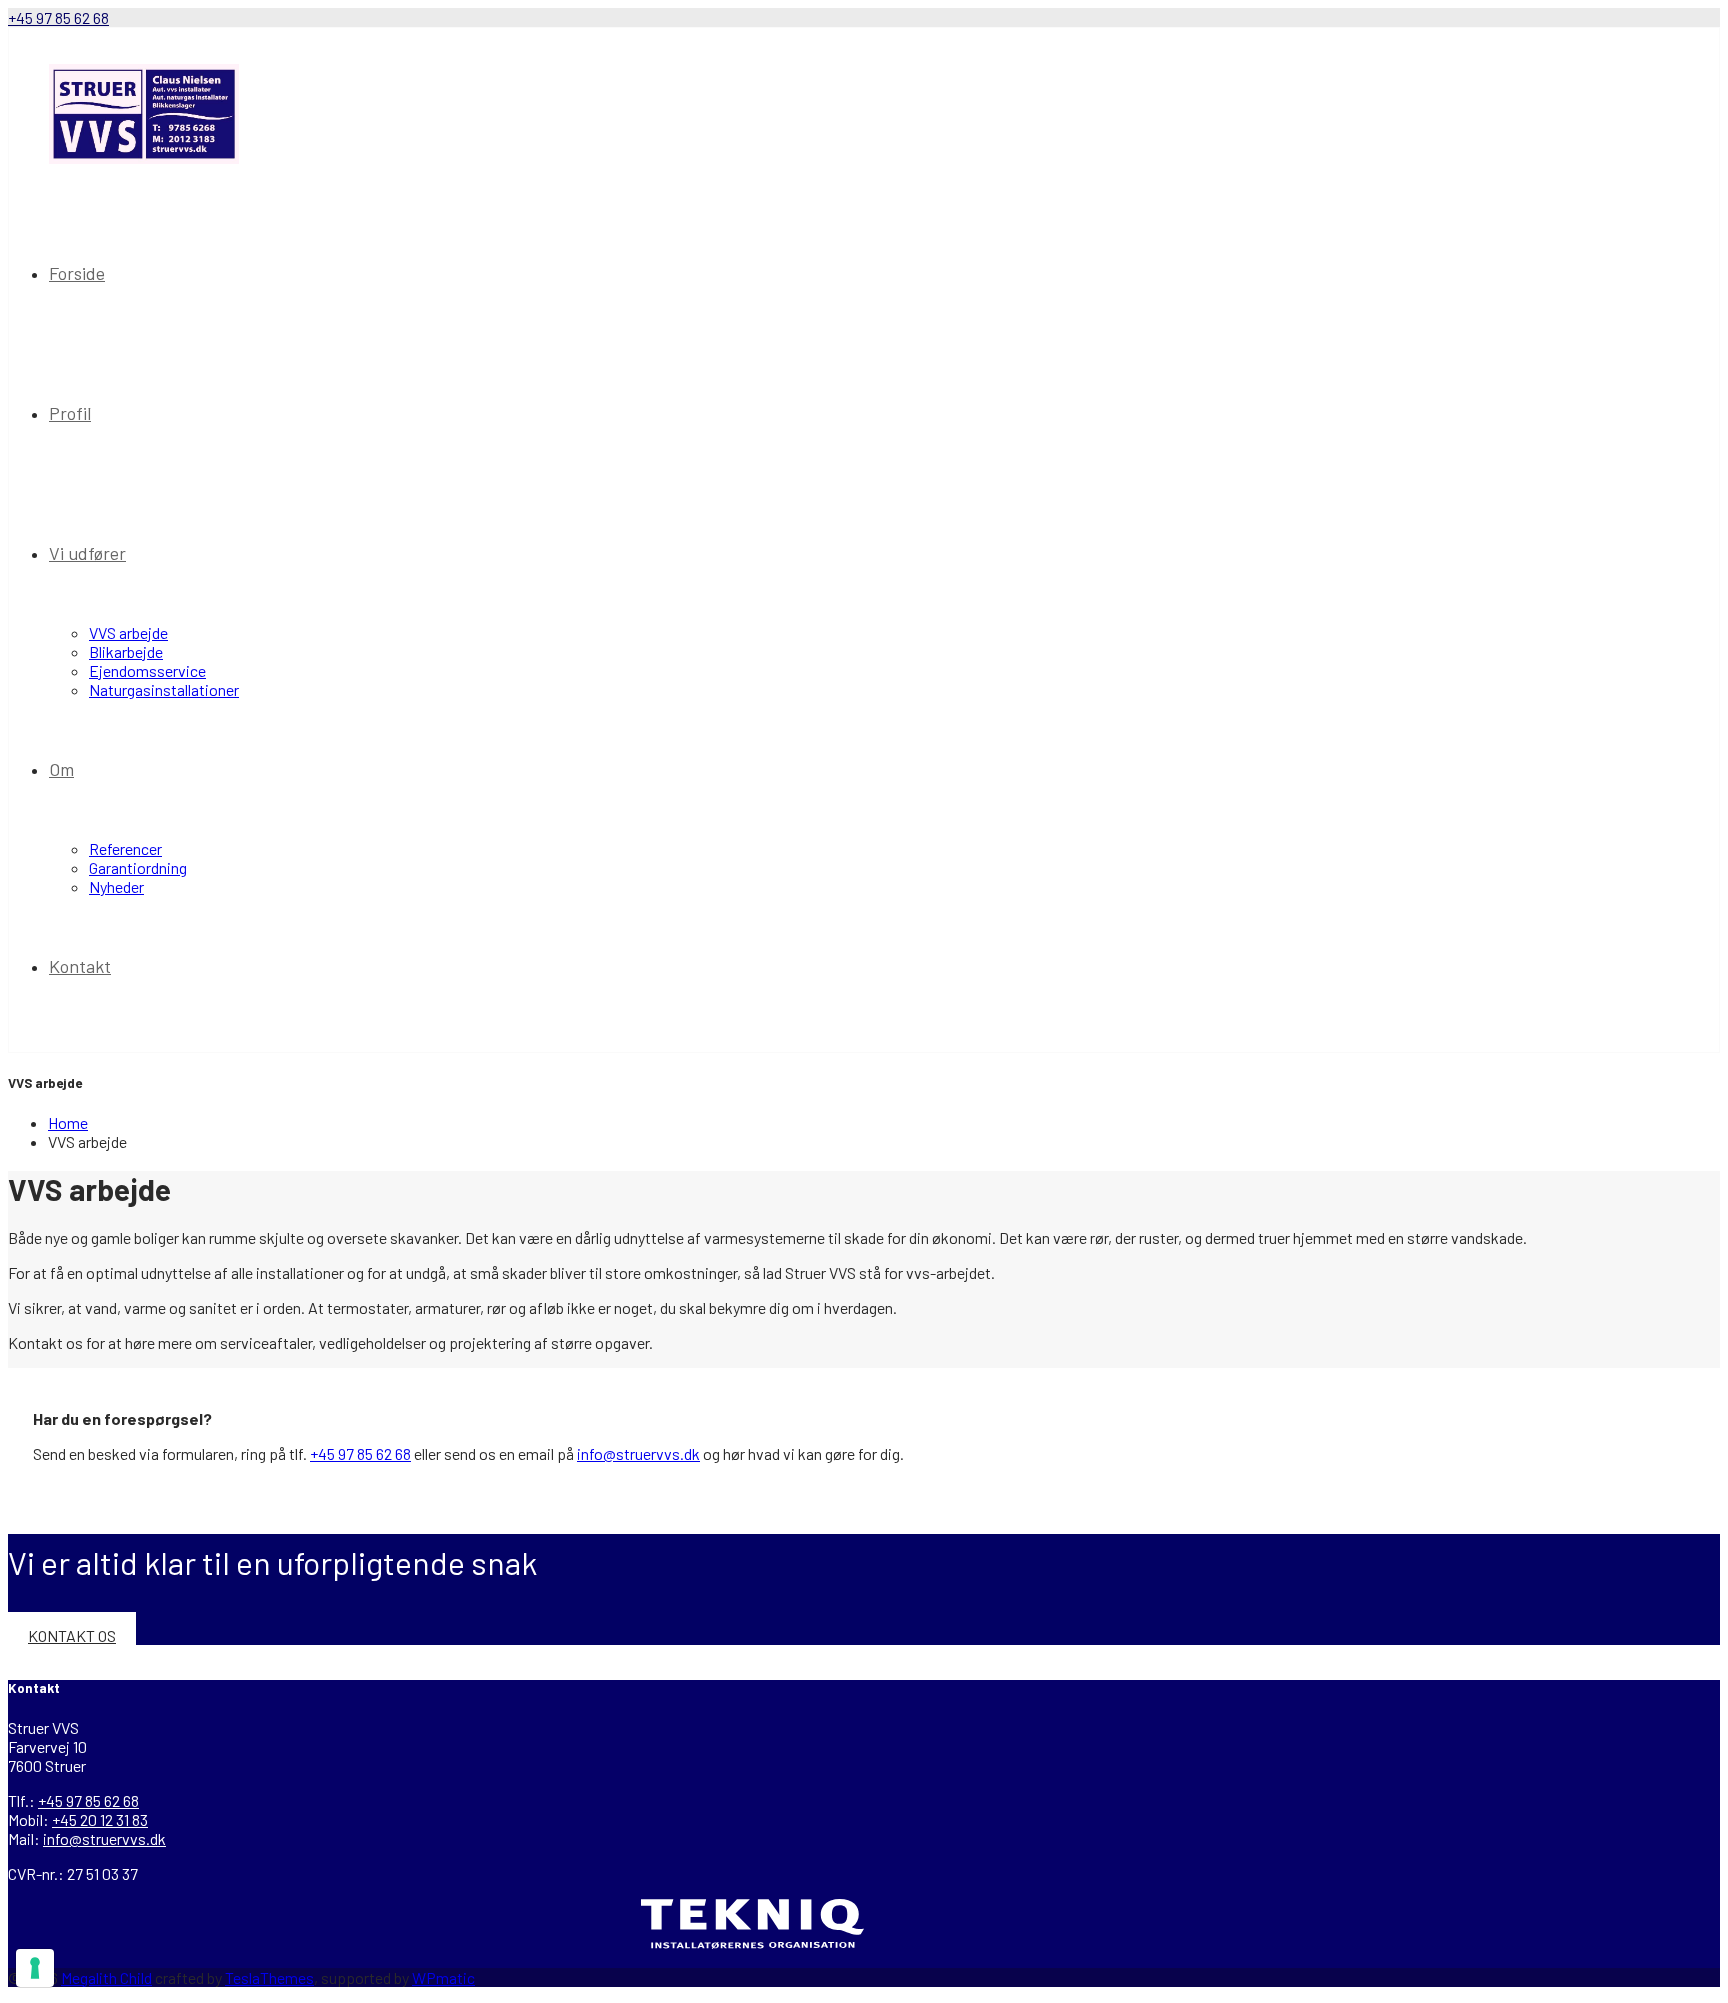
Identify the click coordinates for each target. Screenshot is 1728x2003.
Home (68, 1122)
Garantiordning (138, 867)
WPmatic (443, 1977)
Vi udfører (87, 553)
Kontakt (80, 966)
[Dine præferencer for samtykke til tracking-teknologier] (35, 1968)
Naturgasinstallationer (164, 689)
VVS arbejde (128, 632)
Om (61, 769)
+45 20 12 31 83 (100, 1819)
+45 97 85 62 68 (58, 17)
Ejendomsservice (147, 670)
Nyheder (116, 886)
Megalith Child (106, 1977)
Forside (77, 273)
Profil (70, 413)
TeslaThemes (269, 1977)
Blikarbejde (126, 651)
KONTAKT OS (72, 1635)
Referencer (125, 848)
